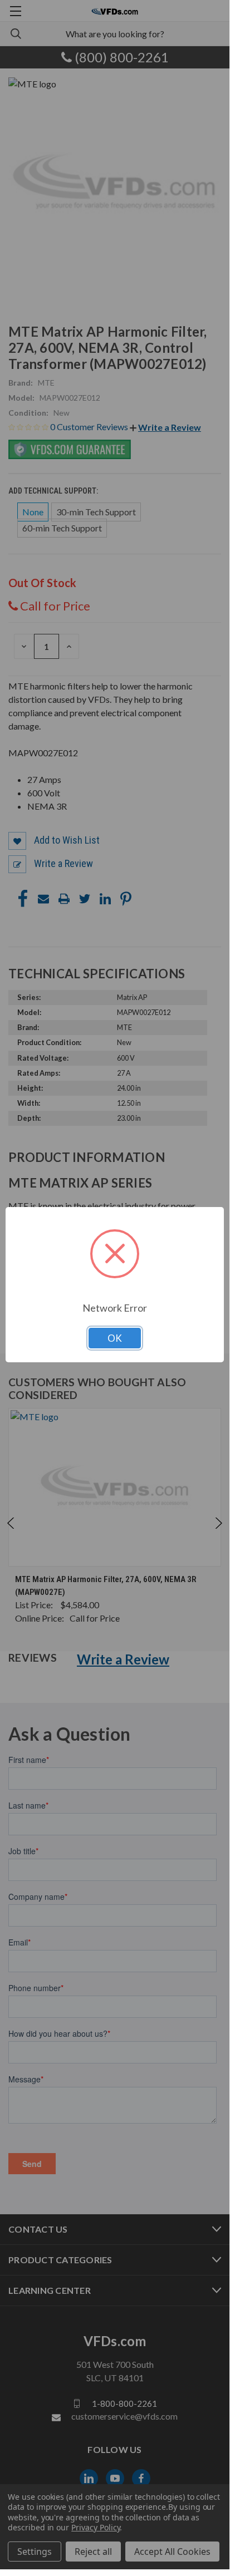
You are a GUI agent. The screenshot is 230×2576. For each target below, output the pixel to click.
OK (115, 1338)
